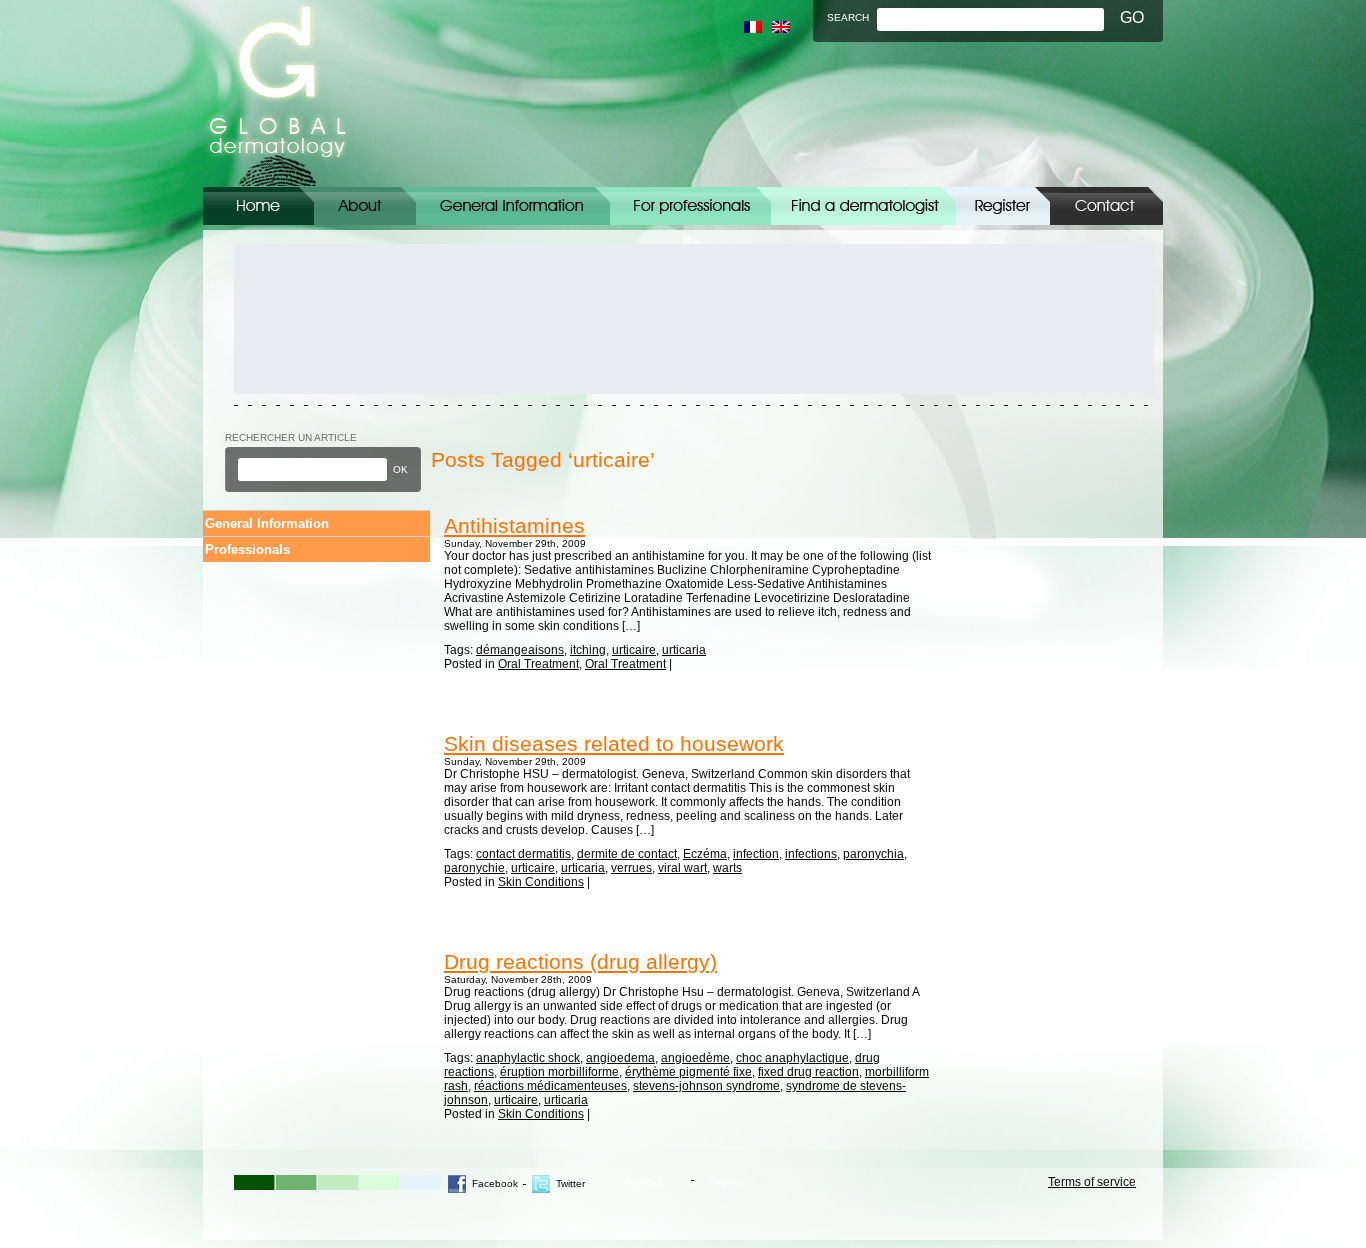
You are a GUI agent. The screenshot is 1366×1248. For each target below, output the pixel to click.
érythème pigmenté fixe (688, 1072)
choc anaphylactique (792, 1058)
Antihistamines (514, 525)
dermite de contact (627, 854)
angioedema (620, 1058)
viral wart (682, 868)
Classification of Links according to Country (863, 206)
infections (811, 854)
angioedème (695, 1058)
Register (1003, 206)
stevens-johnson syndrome (706, 1086)
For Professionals (690, 206)
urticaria (684, 650)
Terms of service (1092, 1182)
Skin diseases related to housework (614, 743)
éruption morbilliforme (559, 1072)
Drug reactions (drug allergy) (580, 961)
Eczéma (705, 854)
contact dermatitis (523, 854)
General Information (513, 206)
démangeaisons (520, 650)
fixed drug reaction (808, 1072)
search (848, 17)
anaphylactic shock (528, 1058)
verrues (631, 868)
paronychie (474, 868)
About (365, 206)
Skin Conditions (541, 882)
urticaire (634, 650)
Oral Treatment (538, 664)
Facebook (495, 1183)
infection (756, 854)
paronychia (873, 854)
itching (588, 650)
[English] (781, 27)
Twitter (570, 1183)
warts (727, 868)
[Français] (753, 27)
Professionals (247, 549)
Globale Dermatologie (277, 93)
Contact (1106, 206)
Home (258, 206)
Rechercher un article (291, 437)
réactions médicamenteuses (550, 1086)
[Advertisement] (324, 319)
